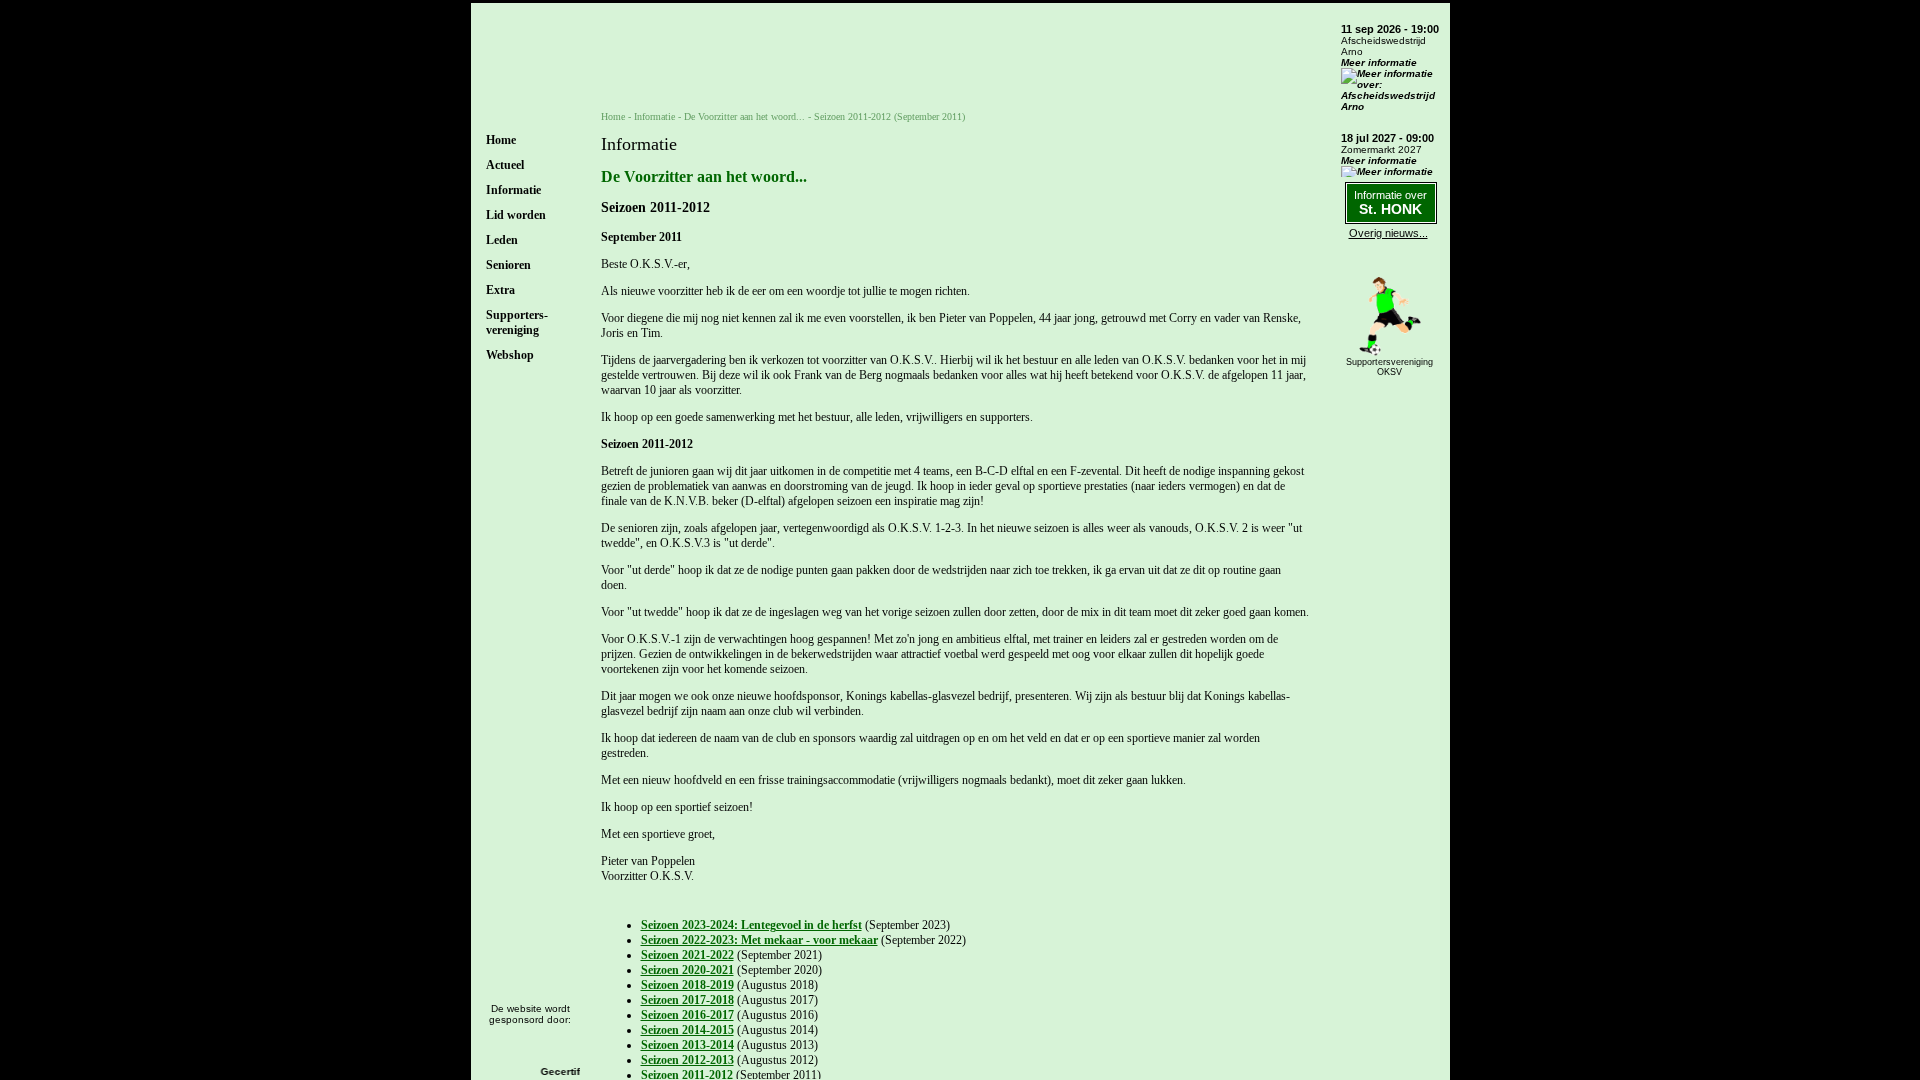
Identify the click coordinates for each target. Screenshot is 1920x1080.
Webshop (510, 355)
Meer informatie (1379, 62)
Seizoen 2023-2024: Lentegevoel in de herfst (751, 925)
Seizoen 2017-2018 (687, 1000)
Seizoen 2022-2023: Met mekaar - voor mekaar (759, 940)
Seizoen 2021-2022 (687, 955)
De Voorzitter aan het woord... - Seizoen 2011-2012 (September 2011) (824, 116)
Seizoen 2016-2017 (687, 1015)
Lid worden (516, 215)
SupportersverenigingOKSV (1389, 367)
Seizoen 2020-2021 (687, 970)
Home (501, 140)
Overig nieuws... (1388, 233)
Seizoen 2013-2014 (687, 1045)
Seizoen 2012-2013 (687, 1060)
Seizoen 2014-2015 (687, 1030)
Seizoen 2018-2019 (687, 985)
